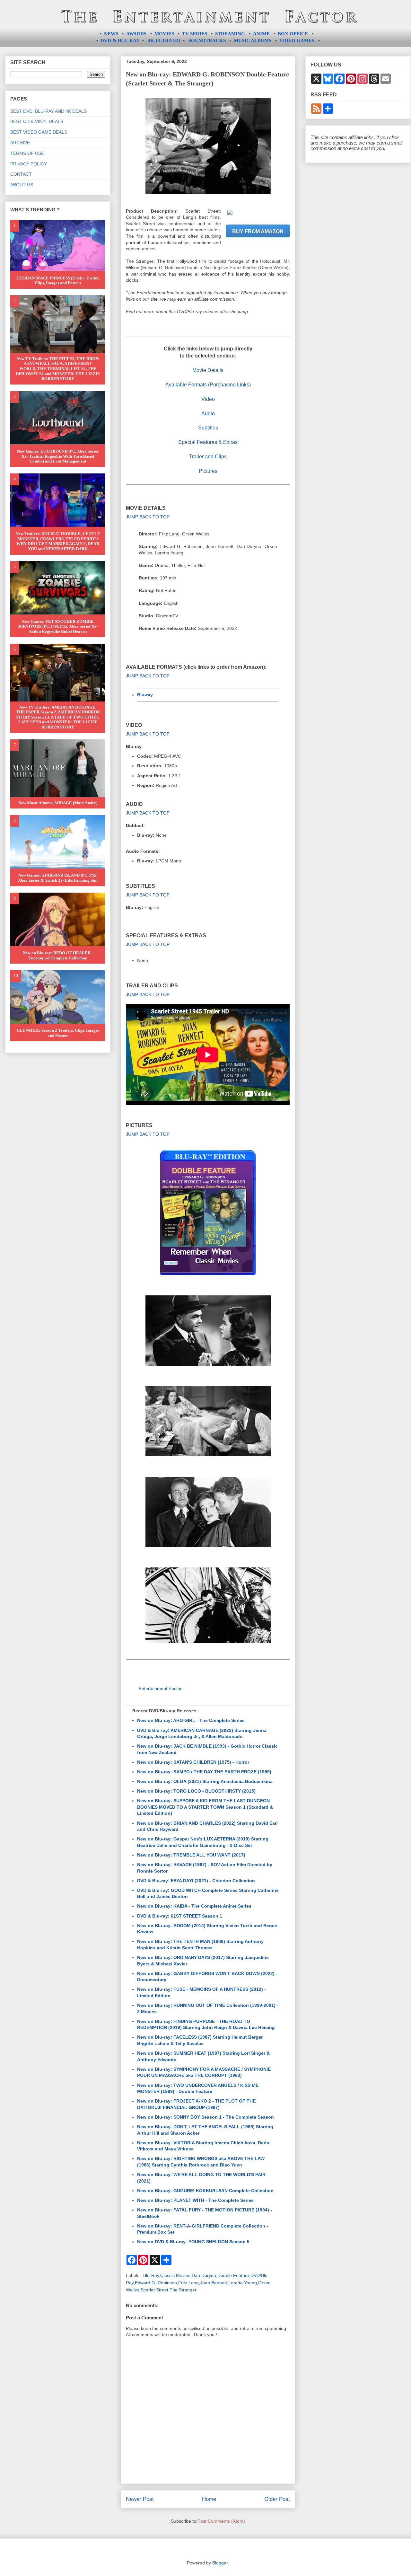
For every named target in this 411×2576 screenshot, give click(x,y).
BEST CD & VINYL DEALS (37, 121)
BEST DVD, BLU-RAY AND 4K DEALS (48, 111)
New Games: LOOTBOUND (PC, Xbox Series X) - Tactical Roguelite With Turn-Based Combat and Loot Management (58, 456)
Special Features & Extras (208, 442)
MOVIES (164, 34)
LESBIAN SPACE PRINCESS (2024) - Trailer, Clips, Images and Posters (58, 281)
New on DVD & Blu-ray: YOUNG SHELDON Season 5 (193, 2242)
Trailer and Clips (208, 457)
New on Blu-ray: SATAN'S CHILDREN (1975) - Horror (193, 1762)
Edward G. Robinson (156, 2283)
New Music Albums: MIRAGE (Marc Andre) (58, 803)
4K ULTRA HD (164, 40)
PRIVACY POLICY (29, 164)
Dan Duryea (204, 2275)
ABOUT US (22, 185)
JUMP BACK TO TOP (148, 517)
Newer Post (140, 2499)
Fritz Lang (188, 2283)
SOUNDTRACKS (207, 40)
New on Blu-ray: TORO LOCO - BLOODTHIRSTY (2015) (196, 1791)
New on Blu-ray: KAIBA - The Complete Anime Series (194, 1906)
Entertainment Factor (160, 1689)
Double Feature (233, 2275)
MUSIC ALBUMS (253, 40)
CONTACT (21, 174)
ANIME (261, 34)
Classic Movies (175, 2275)
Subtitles (208, 428)
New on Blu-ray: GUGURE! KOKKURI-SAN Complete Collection (205, 2191)
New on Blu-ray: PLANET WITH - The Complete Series (195, 2200)
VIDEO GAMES (297, 40)
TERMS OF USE (27, 153)
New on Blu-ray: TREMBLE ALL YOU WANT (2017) (191, 1855)
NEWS (111, 34)
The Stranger (183, 2290)
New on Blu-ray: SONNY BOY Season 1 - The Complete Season (205, 2117)
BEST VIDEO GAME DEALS (39, 132)
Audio (208, 414)
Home (209, 2499)
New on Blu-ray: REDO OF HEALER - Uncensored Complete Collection (58, 955)
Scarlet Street (154, 2290)
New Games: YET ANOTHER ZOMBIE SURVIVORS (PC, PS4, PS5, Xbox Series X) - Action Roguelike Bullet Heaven (58, 626)
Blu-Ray (151, 2275)
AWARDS (136, 34)
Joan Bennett (214, 2283)
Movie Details (208, 370)
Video (208, 399)
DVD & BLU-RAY (120, 40)
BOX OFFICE (293, 34)
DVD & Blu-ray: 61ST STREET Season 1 (180, 1916)
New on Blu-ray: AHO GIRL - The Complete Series (191, 1720)
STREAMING (230, 34)
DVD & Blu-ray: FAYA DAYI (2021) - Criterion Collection (196, 1881)
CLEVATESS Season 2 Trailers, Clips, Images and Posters (58, 1033)
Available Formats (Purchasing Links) (208, 385)
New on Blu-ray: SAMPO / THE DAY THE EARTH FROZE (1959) (204, 1772)
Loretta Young (243, 2283)
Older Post (277, 2499)
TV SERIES (195, 34)
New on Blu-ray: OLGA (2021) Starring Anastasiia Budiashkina (205, 1781)
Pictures (208, 471)
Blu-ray (145, 695)
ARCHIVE (20, 143)
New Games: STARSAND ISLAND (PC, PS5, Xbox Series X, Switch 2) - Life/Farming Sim (58, 878)
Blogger (220, 2563)
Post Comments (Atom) (221, 2521)
